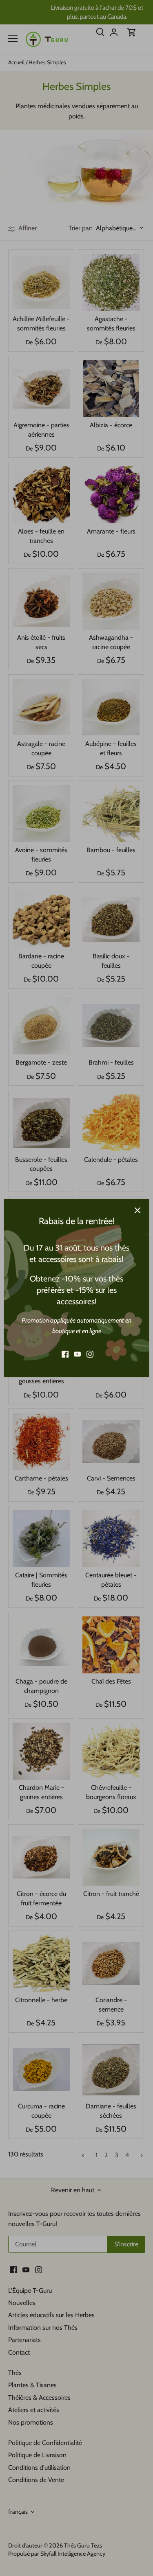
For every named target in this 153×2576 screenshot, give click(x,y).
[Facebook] (65, 1354)
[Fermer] (137, 1210)
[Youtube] (77, 1354)
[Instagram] (90, 1354)
